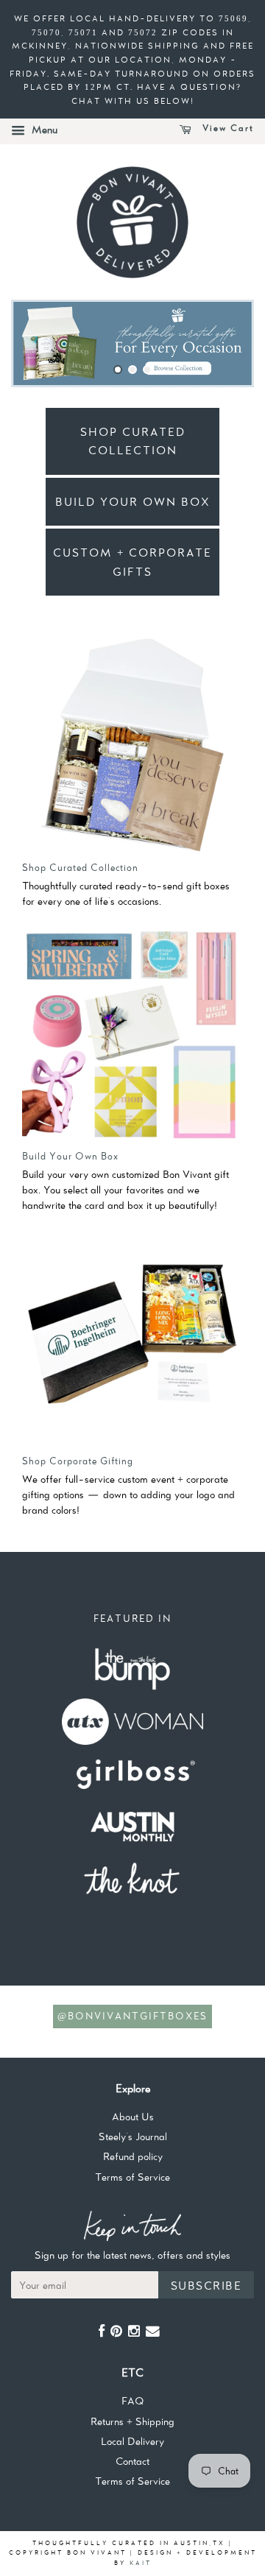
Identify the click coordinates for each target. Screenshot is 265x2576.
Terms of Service (132, 2177)
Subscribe (206, 2286)
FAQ (132, 2401)
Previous (42, 343)
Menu (43, 130)
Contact (132, 2461)
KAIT (141, 2563)
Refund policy (133, 2156)
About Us (133, 2117)
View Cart (226, 128)
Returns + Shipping (132, 2421)
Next (223, 343)
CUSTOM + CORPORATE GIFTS (132, 562)
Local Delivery (132, 2441)
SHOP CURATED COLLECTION (133, 441)
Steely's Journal (133, 2136)
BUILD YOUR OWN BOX (133, 502)
